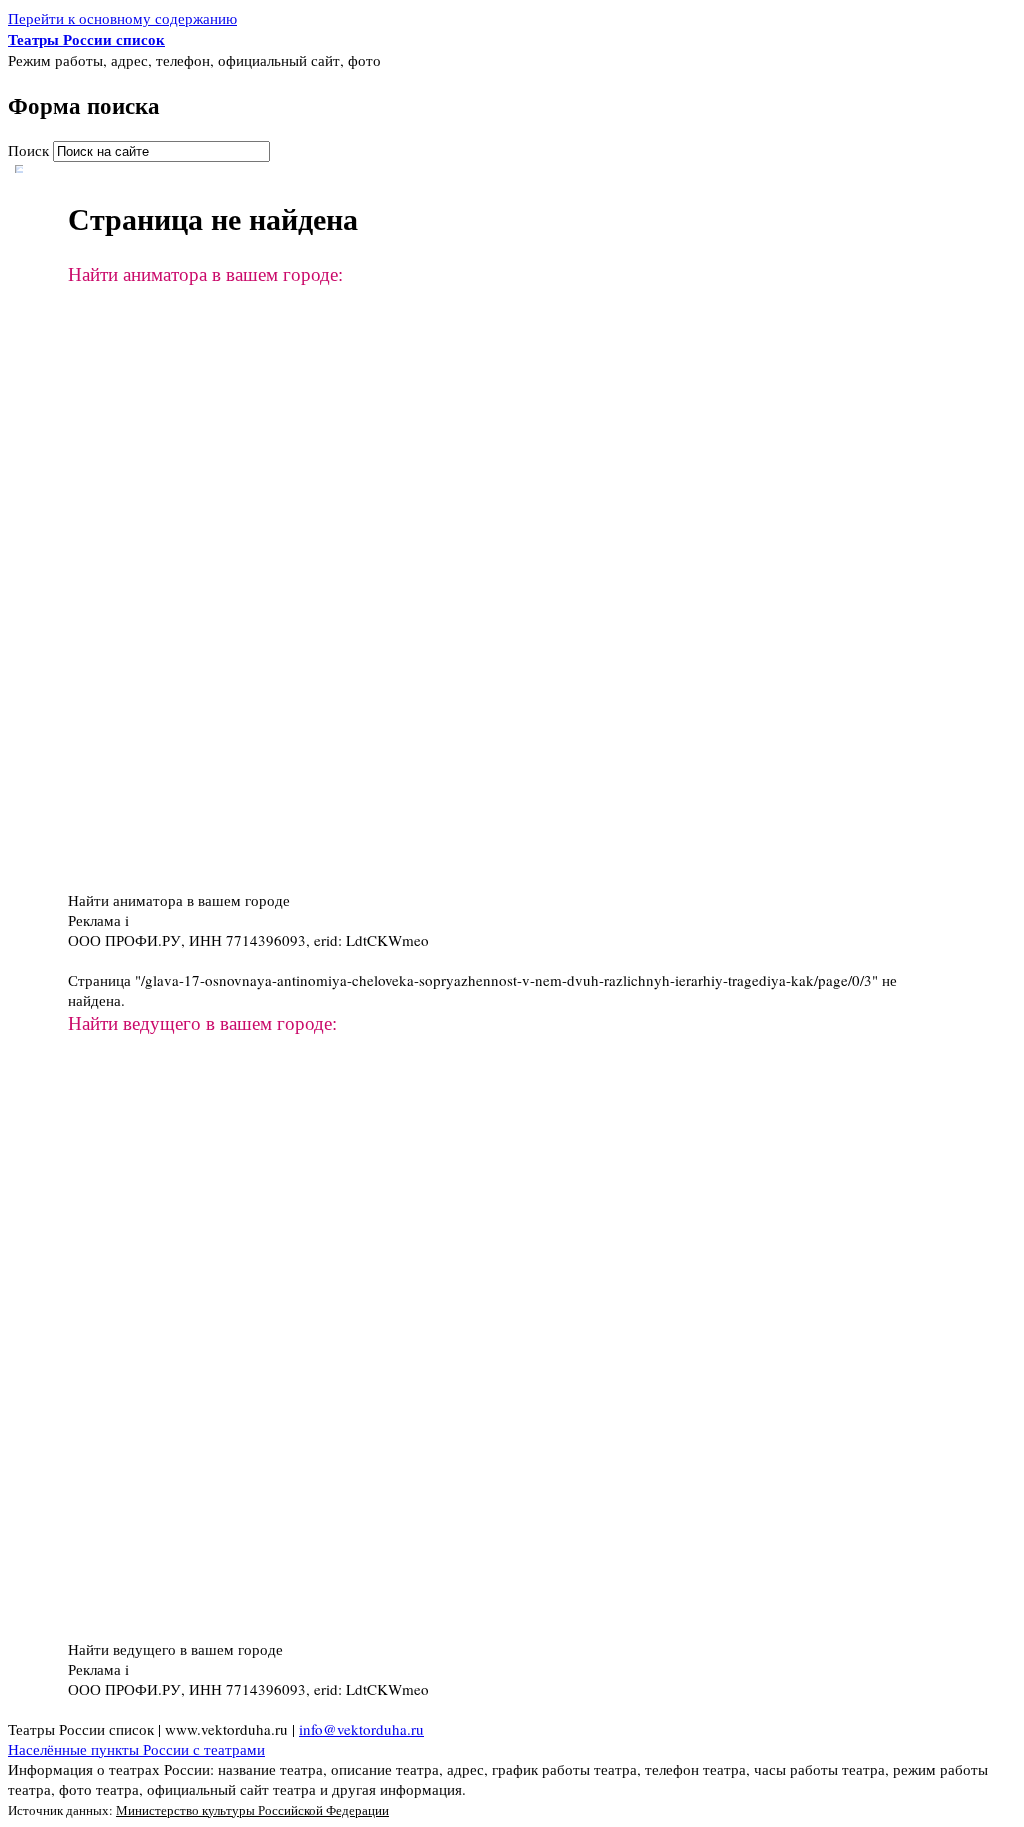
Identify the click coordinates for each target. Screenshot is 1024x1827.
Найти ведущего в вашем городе (175, 1649)
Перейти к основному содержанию (122, 18)
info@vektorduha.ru (361, 1729)
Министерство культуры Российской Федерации (252, 1810)
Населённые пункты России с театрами (136, 1749)
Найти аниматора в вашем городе (179, 900)
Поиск (30, 150)
